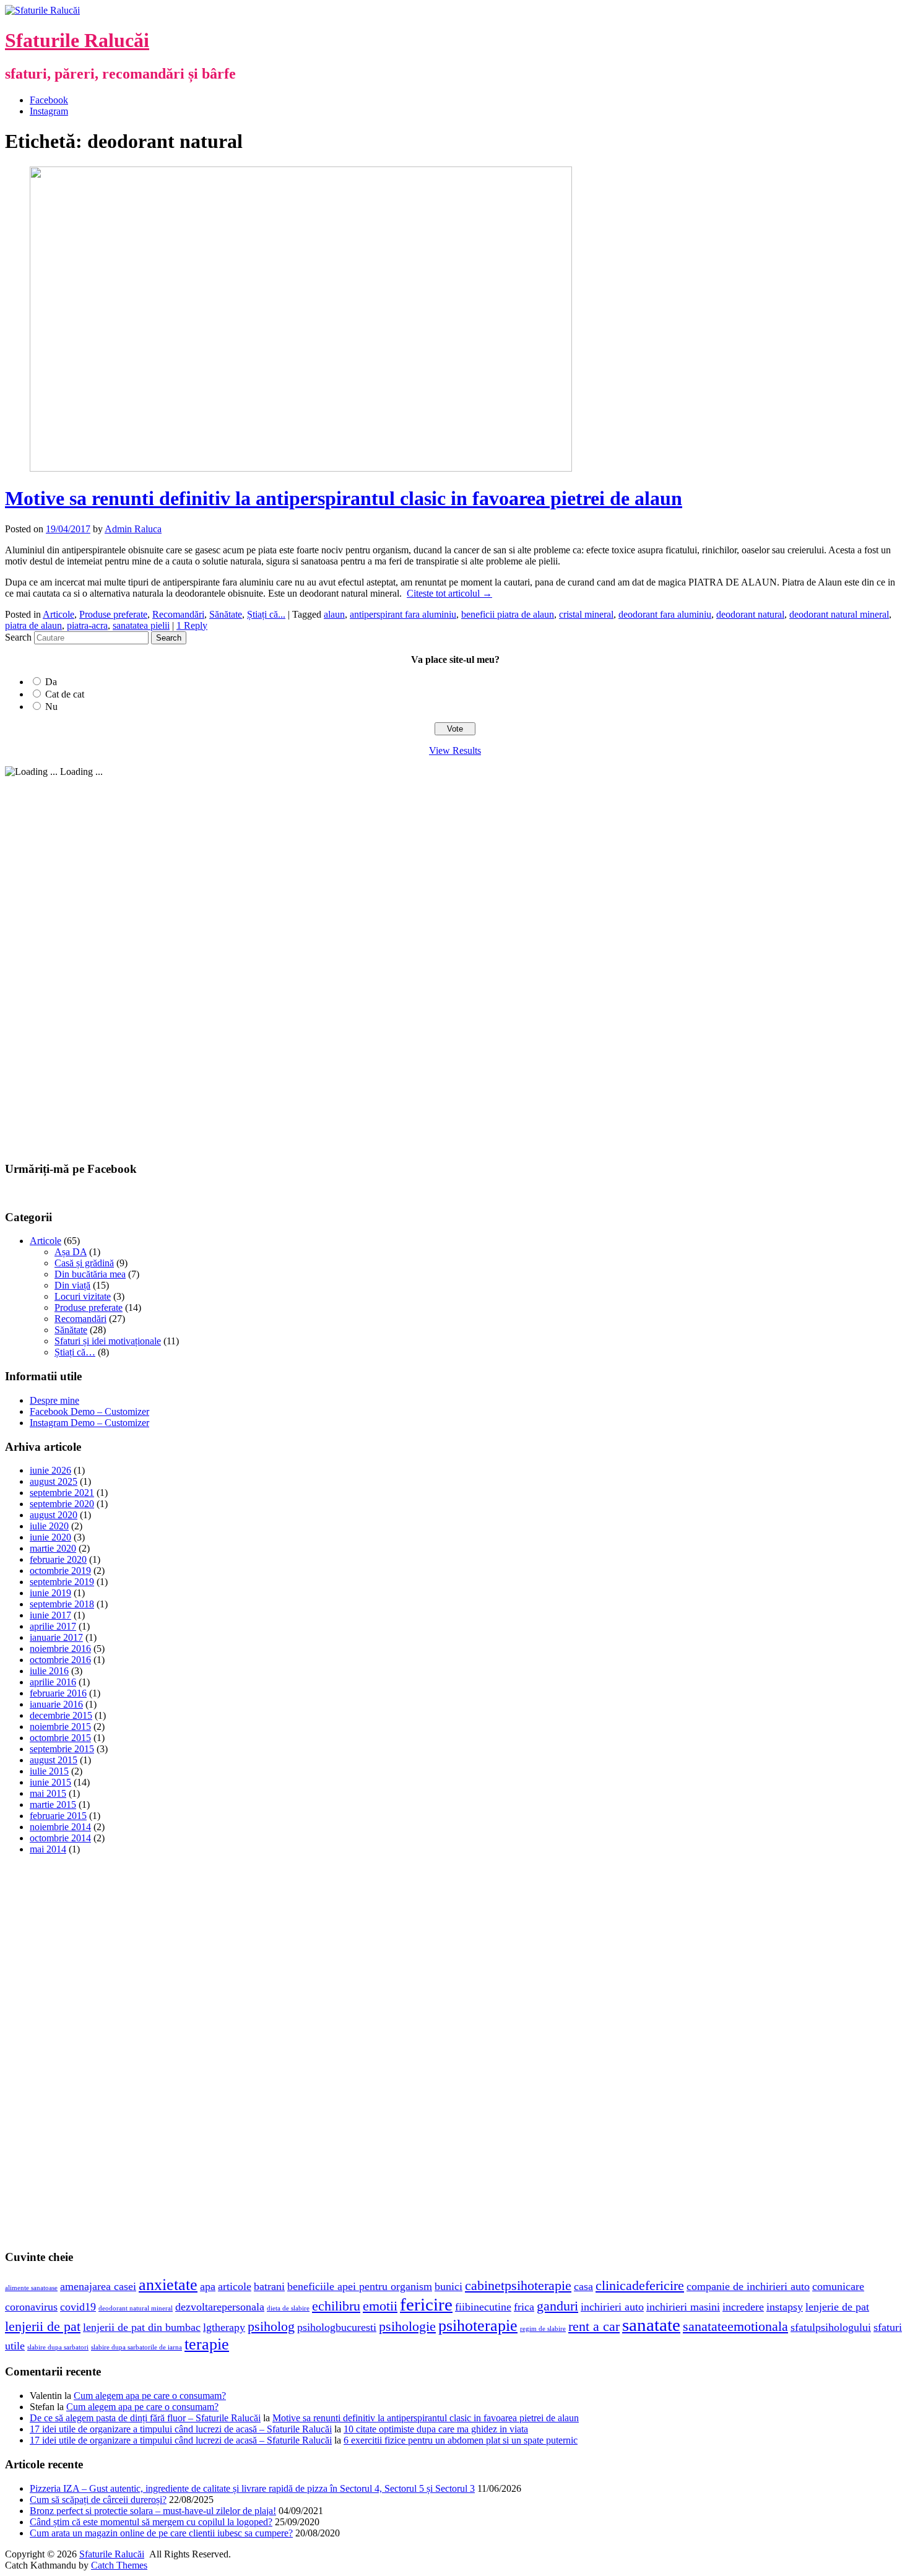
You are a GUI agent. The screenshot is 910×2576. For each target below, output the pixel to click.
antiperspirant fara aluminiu (403, 614)
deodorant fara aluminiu (665, 614)
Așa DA (71, 1252)
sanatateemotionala (735, 2326)
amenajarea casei (98, 2286)
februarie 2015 (58, 1816)
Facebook (49, 100)
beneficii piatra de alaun (508, 614)
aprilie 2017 (53, 1626)
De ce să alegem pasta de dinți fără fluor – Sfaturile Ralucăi (145, 2418)
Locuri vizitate (83, 1296)
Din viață (72, 1285)
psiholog (271, 2326)
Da (51, 682)
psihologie (407, 2326)
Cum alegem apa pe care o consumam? (150, 2396)
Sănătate (226, 614)
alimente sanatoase (31, 2288)
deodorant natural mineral (839, 614)
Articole (58, 614)
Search (18, 637)
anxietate (168, 2285)
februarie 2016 (58, 1693)
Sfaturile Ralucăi (77, 40)
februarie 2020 (58, 1559)
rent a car (594, 2326)
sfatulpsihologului (831, 2327)
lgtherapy (224, 2327)
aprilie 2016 (53, 1682)
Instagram (49, 111)
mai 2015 (48, 1793)
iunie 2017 (50, 1615)
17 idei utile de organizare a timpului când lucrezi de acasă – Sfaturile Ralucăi (181, 2429)
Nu (51, 707)
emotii (380, 2306)
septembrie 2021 (62, 1493)
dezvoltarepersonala (220, 2307)
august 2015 (54, 1760)
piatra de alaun (33, 625)
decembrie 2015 (61, 1715)
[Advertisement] (98, 963)
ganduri (557, 2306)
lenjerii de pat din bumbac (142, 2327)
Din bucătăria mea (90, 1274)
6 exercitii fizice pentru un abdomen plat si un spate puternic (461, 2440)
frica (524, 2307)
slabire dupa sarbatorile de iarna (136, 2347)
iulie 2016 (49, 1671)
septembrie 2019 (62, 1582)
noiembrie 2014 (60, 1827)
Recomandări (178, 614)
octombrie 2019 (60, 1571)
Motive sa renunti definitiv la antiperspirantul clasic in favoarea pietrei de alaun (344, 498)
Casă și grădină (84, 1263)
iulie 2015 (49, 1771)
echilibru (336, 2306)
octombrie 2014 (60, 1838)
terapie (207, 2344)
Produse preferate (113, 614)
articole (235, 2286)
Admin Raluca (133, 529)
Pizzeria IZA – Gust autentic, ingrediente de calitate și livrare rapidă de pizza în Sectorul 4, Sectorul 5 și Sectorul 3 (252, 2488)
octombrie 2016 (60, 1660)
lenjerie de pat (837, 2307)
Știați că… (75, 1352)
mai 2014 (48, 1849)
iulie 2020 (49, 1526)
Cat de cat (65, 694)
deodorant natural (750, 614)
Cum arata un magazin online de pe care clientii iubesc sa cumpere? (161, 2533)
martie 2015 (53, 1804)
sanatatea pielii (141, 625)
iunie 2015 (50, 1782)
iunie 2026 (50, 1470)
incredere (743, 2307)
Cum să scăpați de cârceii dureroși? (98, 2500)
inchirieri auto (612, 2307)
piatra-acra (87, 625)
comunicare (838, 2286)
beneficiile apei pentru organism (360, 2286)
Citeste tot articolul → (449, 593)
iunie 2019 (50, 1593)
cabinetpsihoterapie (518, 2285)
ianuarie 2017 (56, 1637)
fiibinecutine (483, 2307)
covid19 (78, 2307)
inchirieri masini (683, 2307)
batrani (269, 2286)
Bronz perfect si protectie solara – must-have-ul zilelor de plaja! (153, 2511)
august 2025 (54, 1481)
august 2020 (54, 1515)
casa (583, 2286)
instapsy (785, 2307)
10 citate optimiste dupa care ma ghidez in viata (436, 2429)
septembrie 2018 (62, 1604)
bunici (448, 2286)
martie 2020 (53, 1548)
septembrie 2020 (62, 1504)
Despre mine (54, 1400)
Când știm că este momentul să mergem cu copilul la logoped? (151, 2522)
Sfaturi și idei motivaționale (108, 1341)
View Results (455, 750)
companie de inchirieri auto (748, 2286)
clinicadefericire (640, 2285)
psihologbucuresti (337, 2327)
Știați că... (266, 614)
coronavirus (31, 2307)
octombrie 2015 (60, 1738)
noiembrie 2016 (60, 1649)
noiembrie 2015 (60, 1727)
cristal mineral (586, 614)
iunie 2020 (50, 1537)
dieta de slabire (288, 2308)
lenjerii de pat (43, 2326)
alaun (334, 614)
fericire (426, 2304)
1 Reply (192, 625)
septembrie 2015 (62, 1749)
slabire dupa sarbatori (58, 2347)
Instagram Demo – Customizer (89, 1423)
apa (208, 2286)
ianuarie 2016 (56, 1704)
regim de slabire (543, 2329)
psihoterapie (478, 2326)
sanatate (651, 2325)
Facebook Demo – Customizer (89, 1411)
